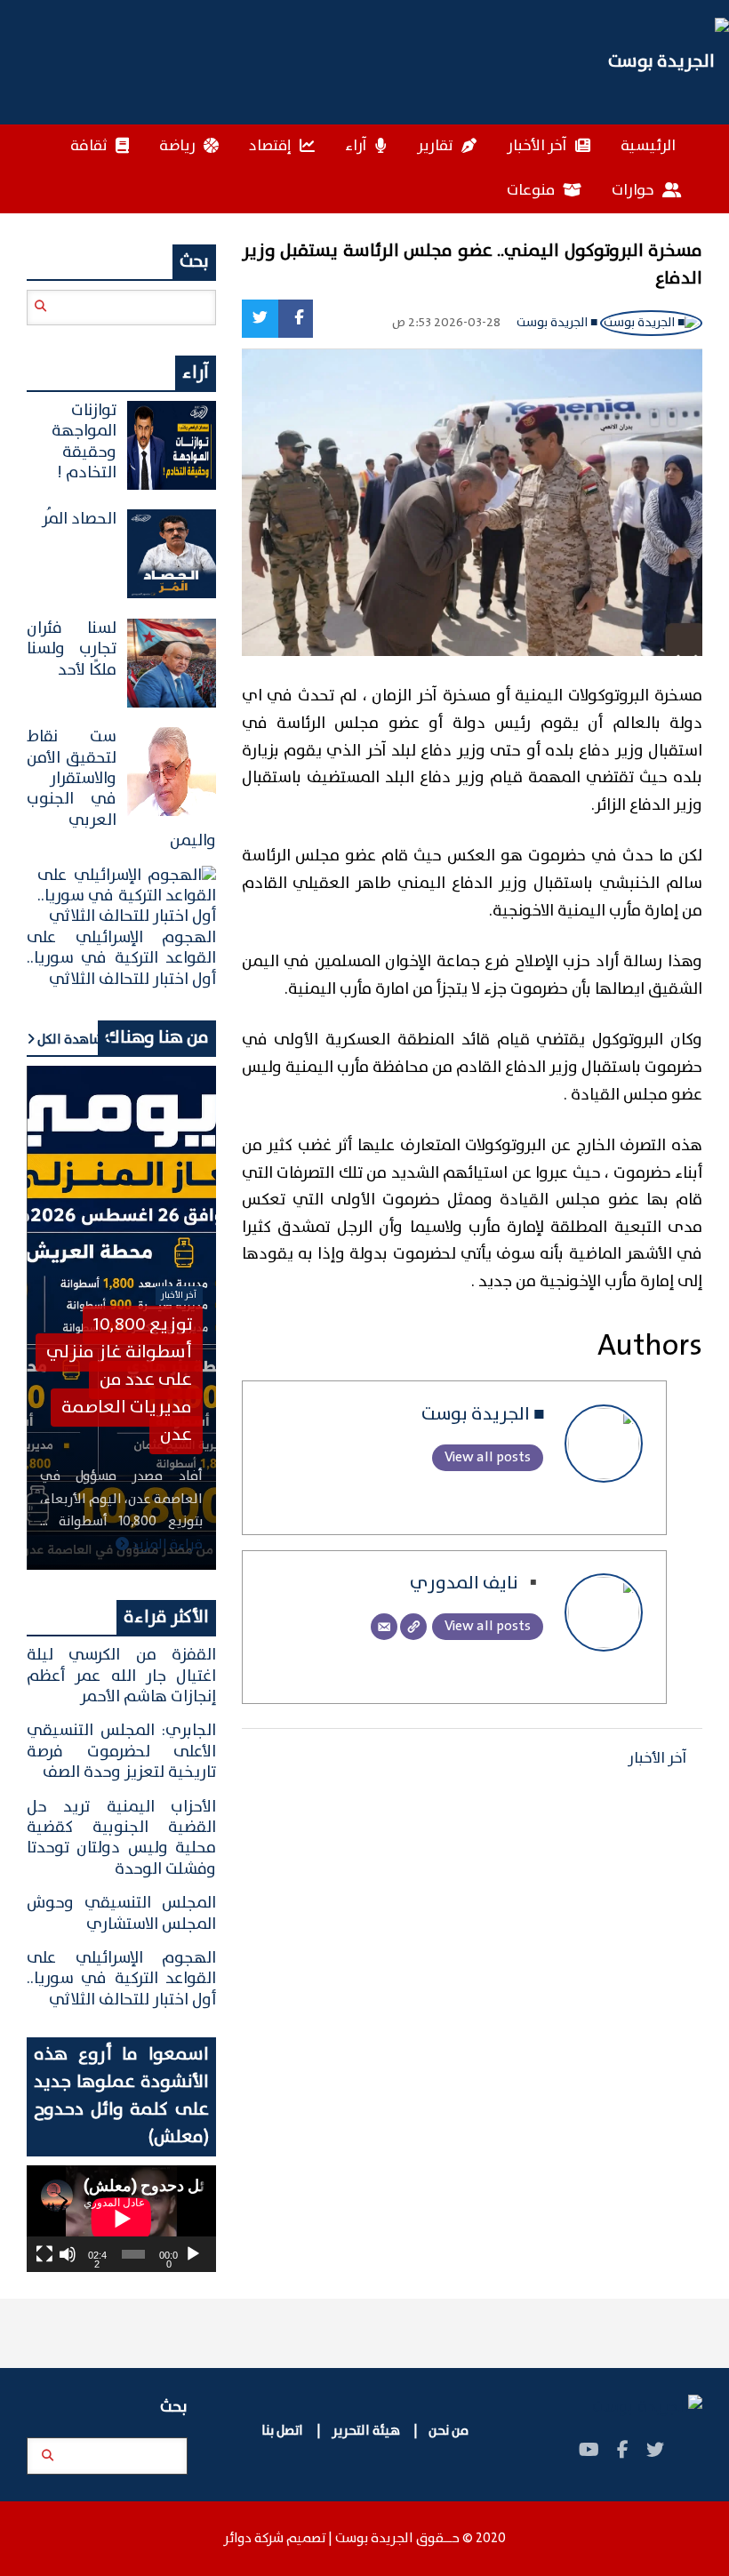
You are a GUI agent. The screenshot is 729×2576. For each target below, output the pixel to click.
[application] (121, 2219)
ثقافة (90, 146)
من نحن (449, 2431)
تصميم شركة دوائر (274, 2539)
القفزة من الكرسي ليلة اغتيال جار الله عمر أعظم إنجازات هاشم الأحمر (121, 1676)
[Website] (413, 1627)
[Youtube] (589, 2451)
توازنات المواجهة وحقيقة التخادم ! (84, 442)
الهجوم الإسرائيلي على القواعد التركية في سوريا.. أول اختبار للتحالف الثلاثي (121, 959)
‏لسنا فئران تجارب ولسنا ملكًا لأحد (72, 649)
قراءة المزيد (166, 1545)
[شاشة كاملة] (44, 2254)
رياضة (179, 146)
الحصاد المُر (79, 519)
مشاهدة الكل (73, 1040)
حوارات (634, 191)
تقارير (437, 146)
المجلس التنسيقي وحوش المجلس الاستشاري (121, 1913)
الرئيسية (648, 146)
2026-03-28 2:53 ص (446, 323)
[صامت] (68, 2254)
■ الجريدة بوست (558, 323)
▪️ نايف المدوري (477, 1583)
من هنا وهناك (157, 1038)
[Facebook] (295, 319)
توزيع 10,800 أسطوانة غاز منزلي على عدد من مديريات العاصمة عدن (119, 1380)
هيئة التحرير (364, 2431)
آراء (357, 146)
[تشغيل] (193, 2254)
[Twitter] (260, 319)
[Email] (384, 1627)
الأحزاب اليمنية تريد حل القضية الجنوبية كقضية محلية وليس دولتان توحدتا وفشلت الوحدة (121, 1838)
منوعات (532, 191)
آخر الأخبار (538, 146)
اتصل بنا (284, 2431)
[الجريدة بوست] (364, 62)
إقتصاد (272, 146)
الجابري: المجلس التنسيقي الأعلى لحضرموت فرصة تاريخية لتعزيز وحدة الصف (121, 1752)
